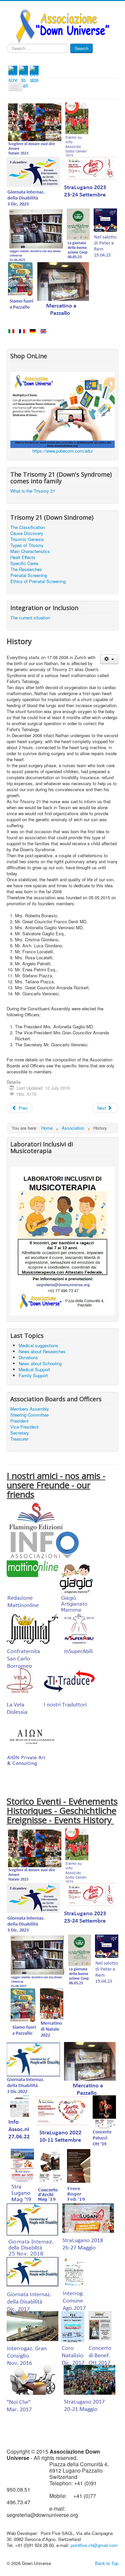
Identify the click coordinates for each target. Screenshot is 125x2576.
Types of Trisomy (27, 545)
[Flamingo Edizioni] (36, 1516)
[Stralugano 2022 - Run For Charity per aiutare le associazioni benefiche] (62, 2121)
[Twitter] (20, 57)
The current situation (30, 618)
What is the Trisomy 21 (33, 491)
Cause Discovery (27, 533)
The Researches (26, 569)
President (19, 1421)
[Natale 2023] (35, 129)
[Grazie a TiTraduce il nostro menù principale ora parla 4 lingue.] (69, 1694)
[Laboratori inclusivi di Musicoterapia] (62, 1240)
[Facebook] (11, 57)
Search (81, 48)
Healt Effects (23, 557)
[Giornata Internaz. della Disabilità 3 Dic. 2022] (33, 2068)
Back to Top (107, 2563)
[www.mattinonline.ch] (32, 1587)
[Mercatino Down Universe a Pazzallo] (63, 288)
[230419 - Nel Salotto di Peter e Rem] (105, 234)
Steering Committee (29, 1415)
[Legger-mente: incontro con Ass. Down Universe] (36, 234)
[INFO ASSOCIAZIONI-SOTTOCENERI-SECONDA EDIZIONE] (20, 2121)
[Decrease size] (34, 74)
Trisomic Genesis (27, 539)
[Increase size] (13, 74)
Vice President (24, 1427)
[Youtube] (29, 57)
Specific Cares (24, 563)
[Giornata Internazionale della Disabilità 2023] (33, 182)
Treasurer (19, 1439)
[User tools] (109, 659)
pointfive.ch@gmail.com (94, 2545)
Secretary (20, 1433)
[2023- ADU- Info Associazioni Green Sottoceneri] (77, 129)
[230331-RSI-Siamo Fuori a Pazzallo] (21, 288)
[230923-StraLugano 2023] (91, 182)
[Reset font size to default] (23, 77)
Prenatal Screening (29, 575)
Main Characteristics (30, 551)
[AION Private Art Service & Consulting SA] (32, 1747)
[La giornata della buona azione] (78, 234)
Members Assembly (30, 1409)
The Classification (28, 527)
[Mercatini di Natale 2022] (52, 2014)
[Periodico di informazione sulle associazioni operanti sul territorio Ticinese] (43, 1545)
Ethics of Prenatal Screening (38, 581)
